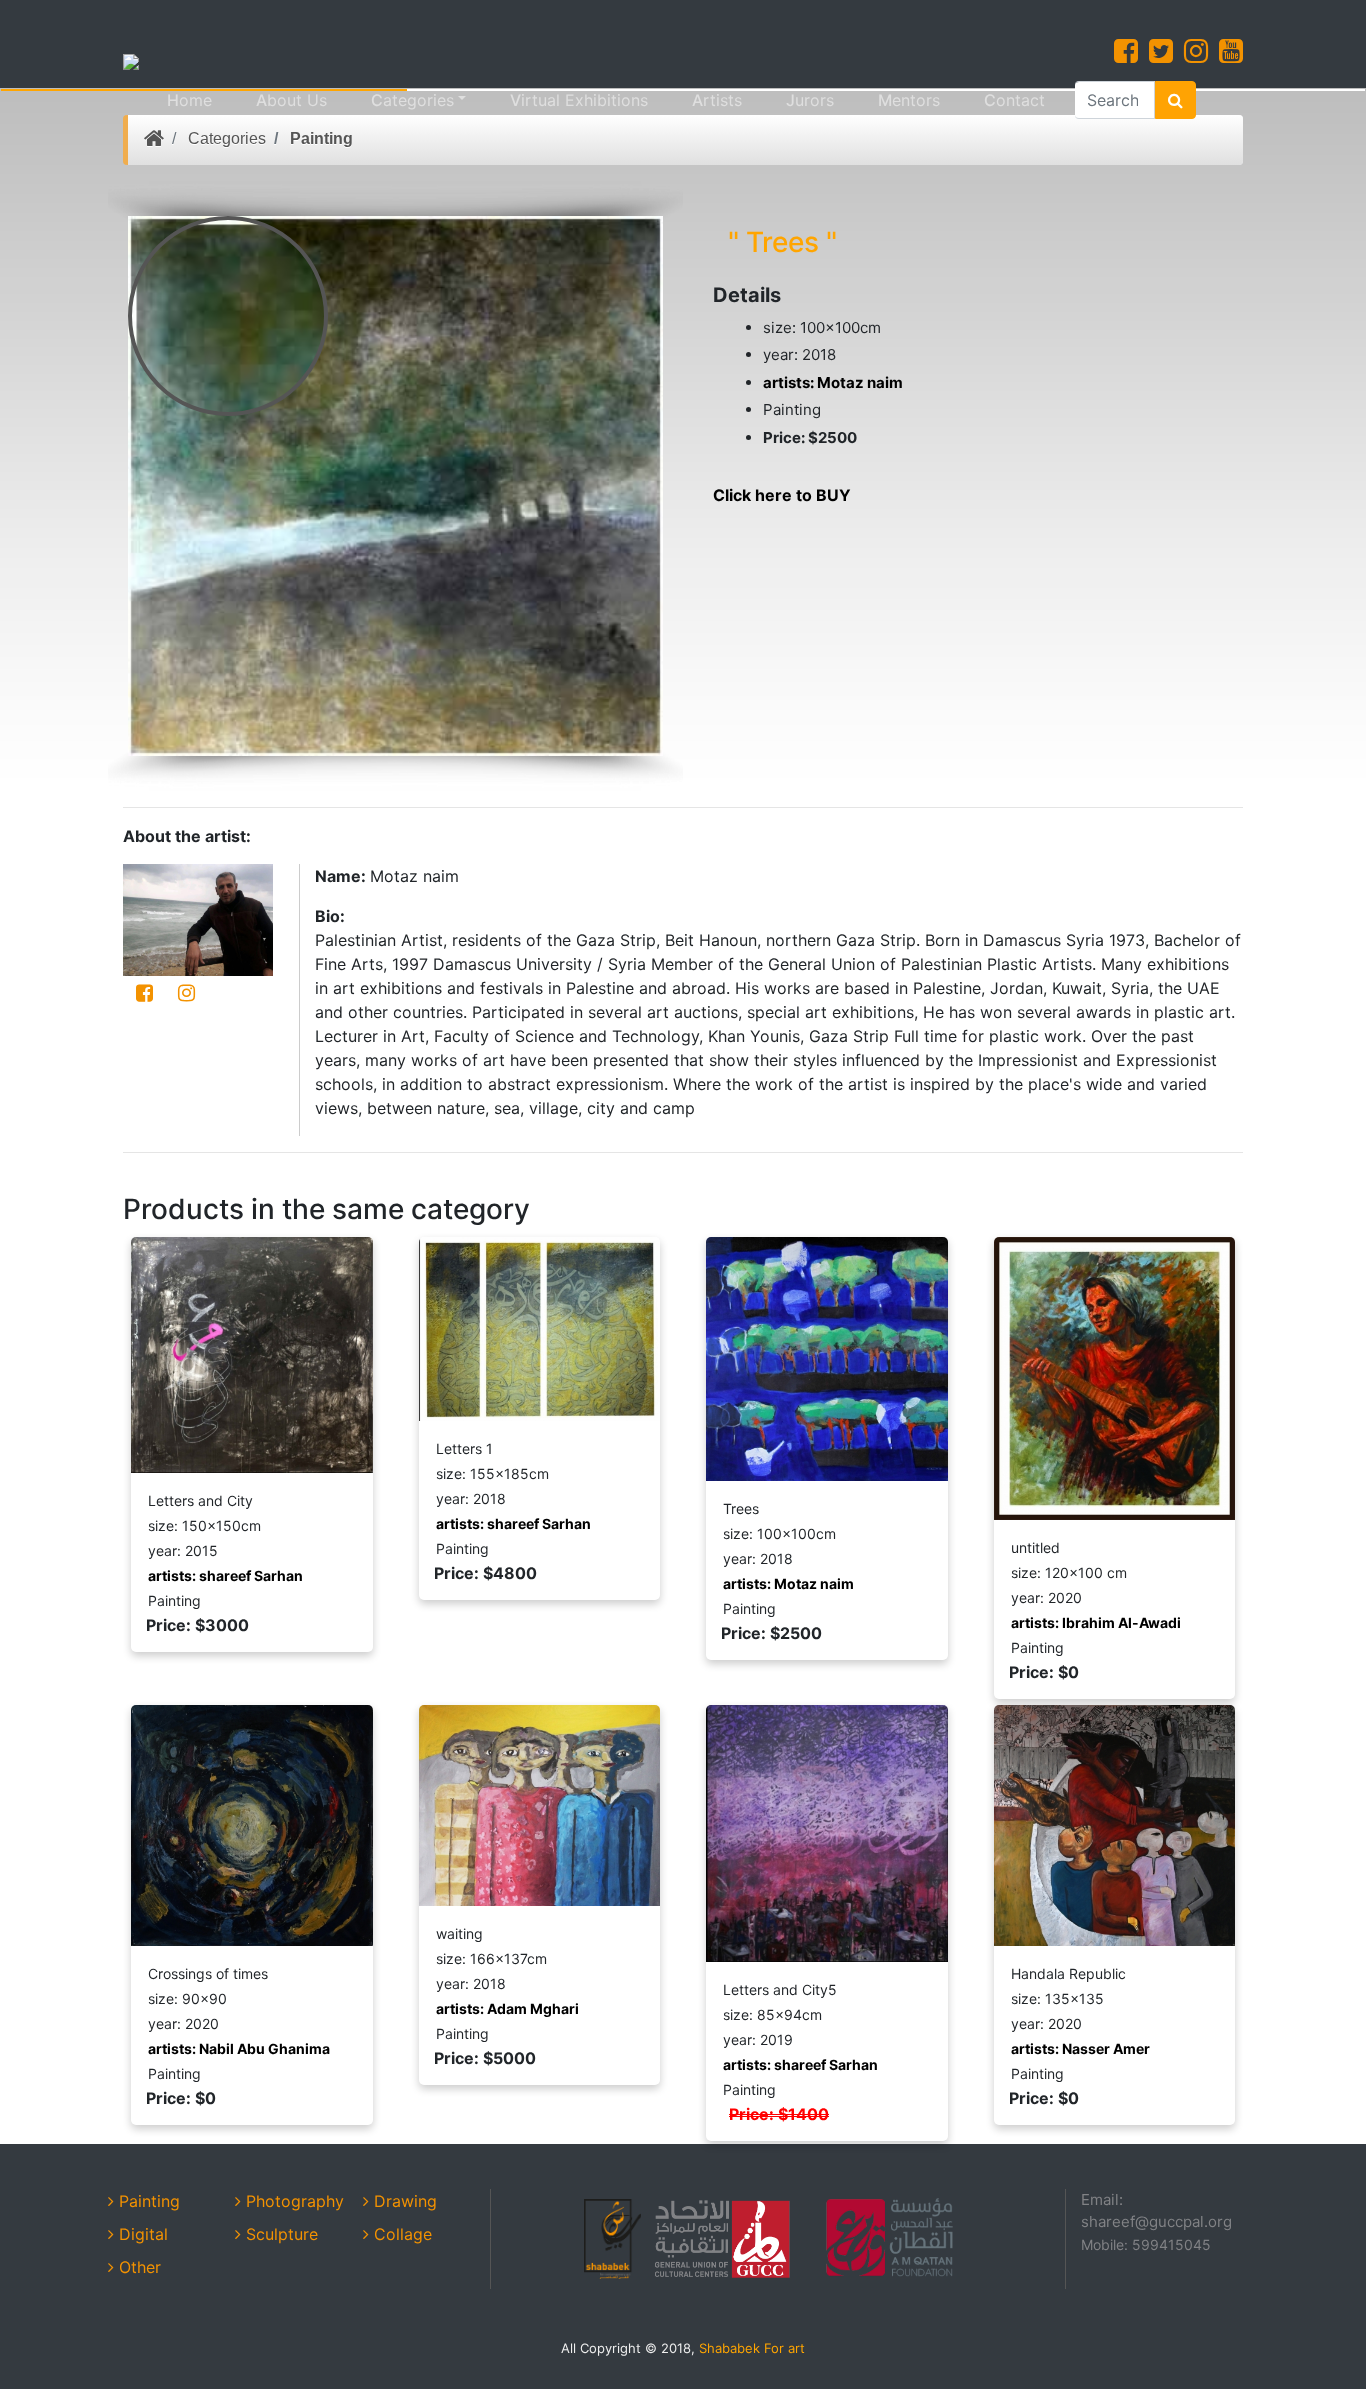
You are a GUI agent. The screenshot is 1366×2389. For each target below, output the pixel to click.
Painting (321, 138)
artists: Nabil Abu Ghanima (239, 2048)
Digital (141, 2234)
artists (717, 100)
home (189, 100)
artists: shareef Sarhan (225, 1575)
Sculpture (279, 2234)
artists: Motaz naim (833, 382)
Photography (292, 2201)
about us (291, 100)
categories (412, 100)
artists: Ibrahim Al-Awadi (1096, 1622)
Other (137, 2267)
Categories (227, 138)
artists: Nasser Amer (1080, 2048)
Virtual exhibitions (579, 100)
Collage (400, 2234)
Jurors (810, 100)
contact (1014, 100)
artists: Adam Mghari (507, 2008)
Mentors (909, 100)
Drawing (403, 2201)
